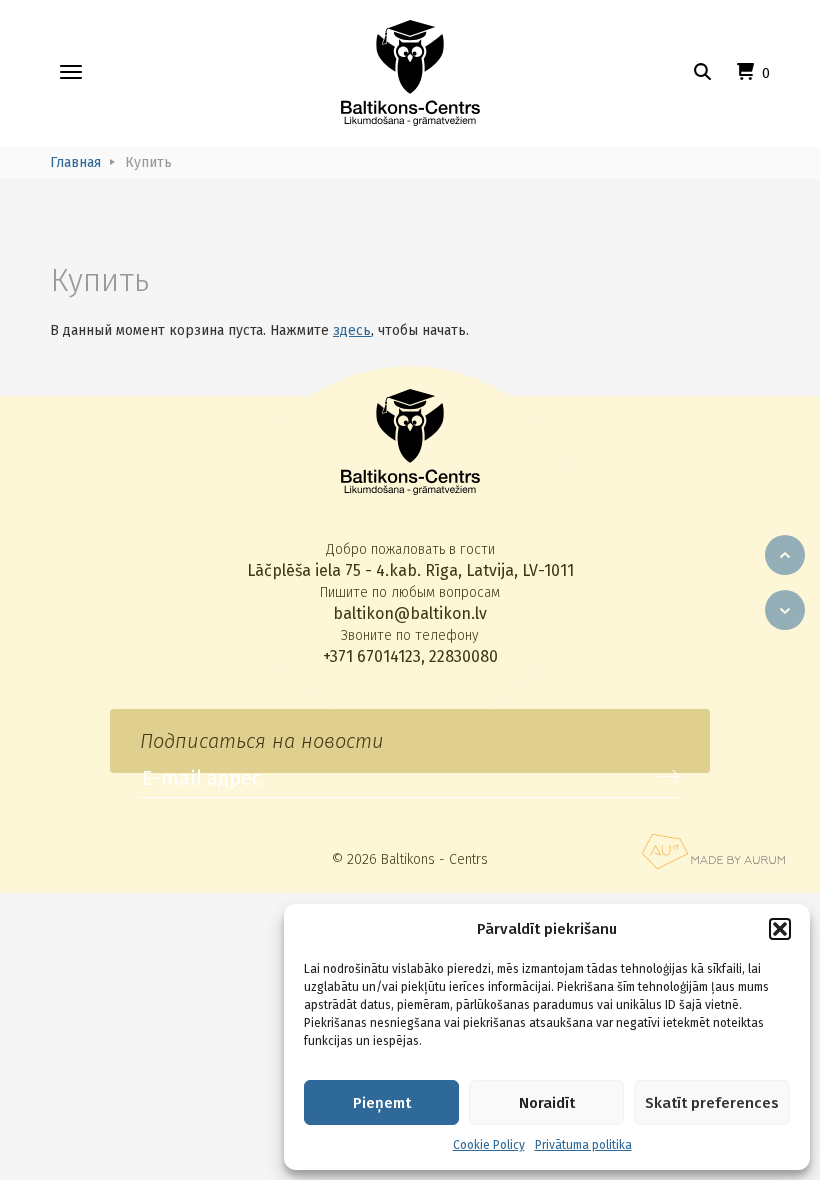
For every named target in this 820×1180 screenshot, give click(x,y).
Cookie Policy (489, 1145)
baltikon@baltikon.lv (410, 613)
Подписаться (669, 777)
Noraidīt (547, 1103)
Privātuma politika (583, 1145)
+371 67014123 (372, 656)
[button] (780, 929)
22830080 (463, 656)
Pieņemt (382, 1103)
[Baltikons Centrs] (410, 73)
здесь (352, 330)
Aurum (713, 851)
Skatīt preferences (712, 1103)
